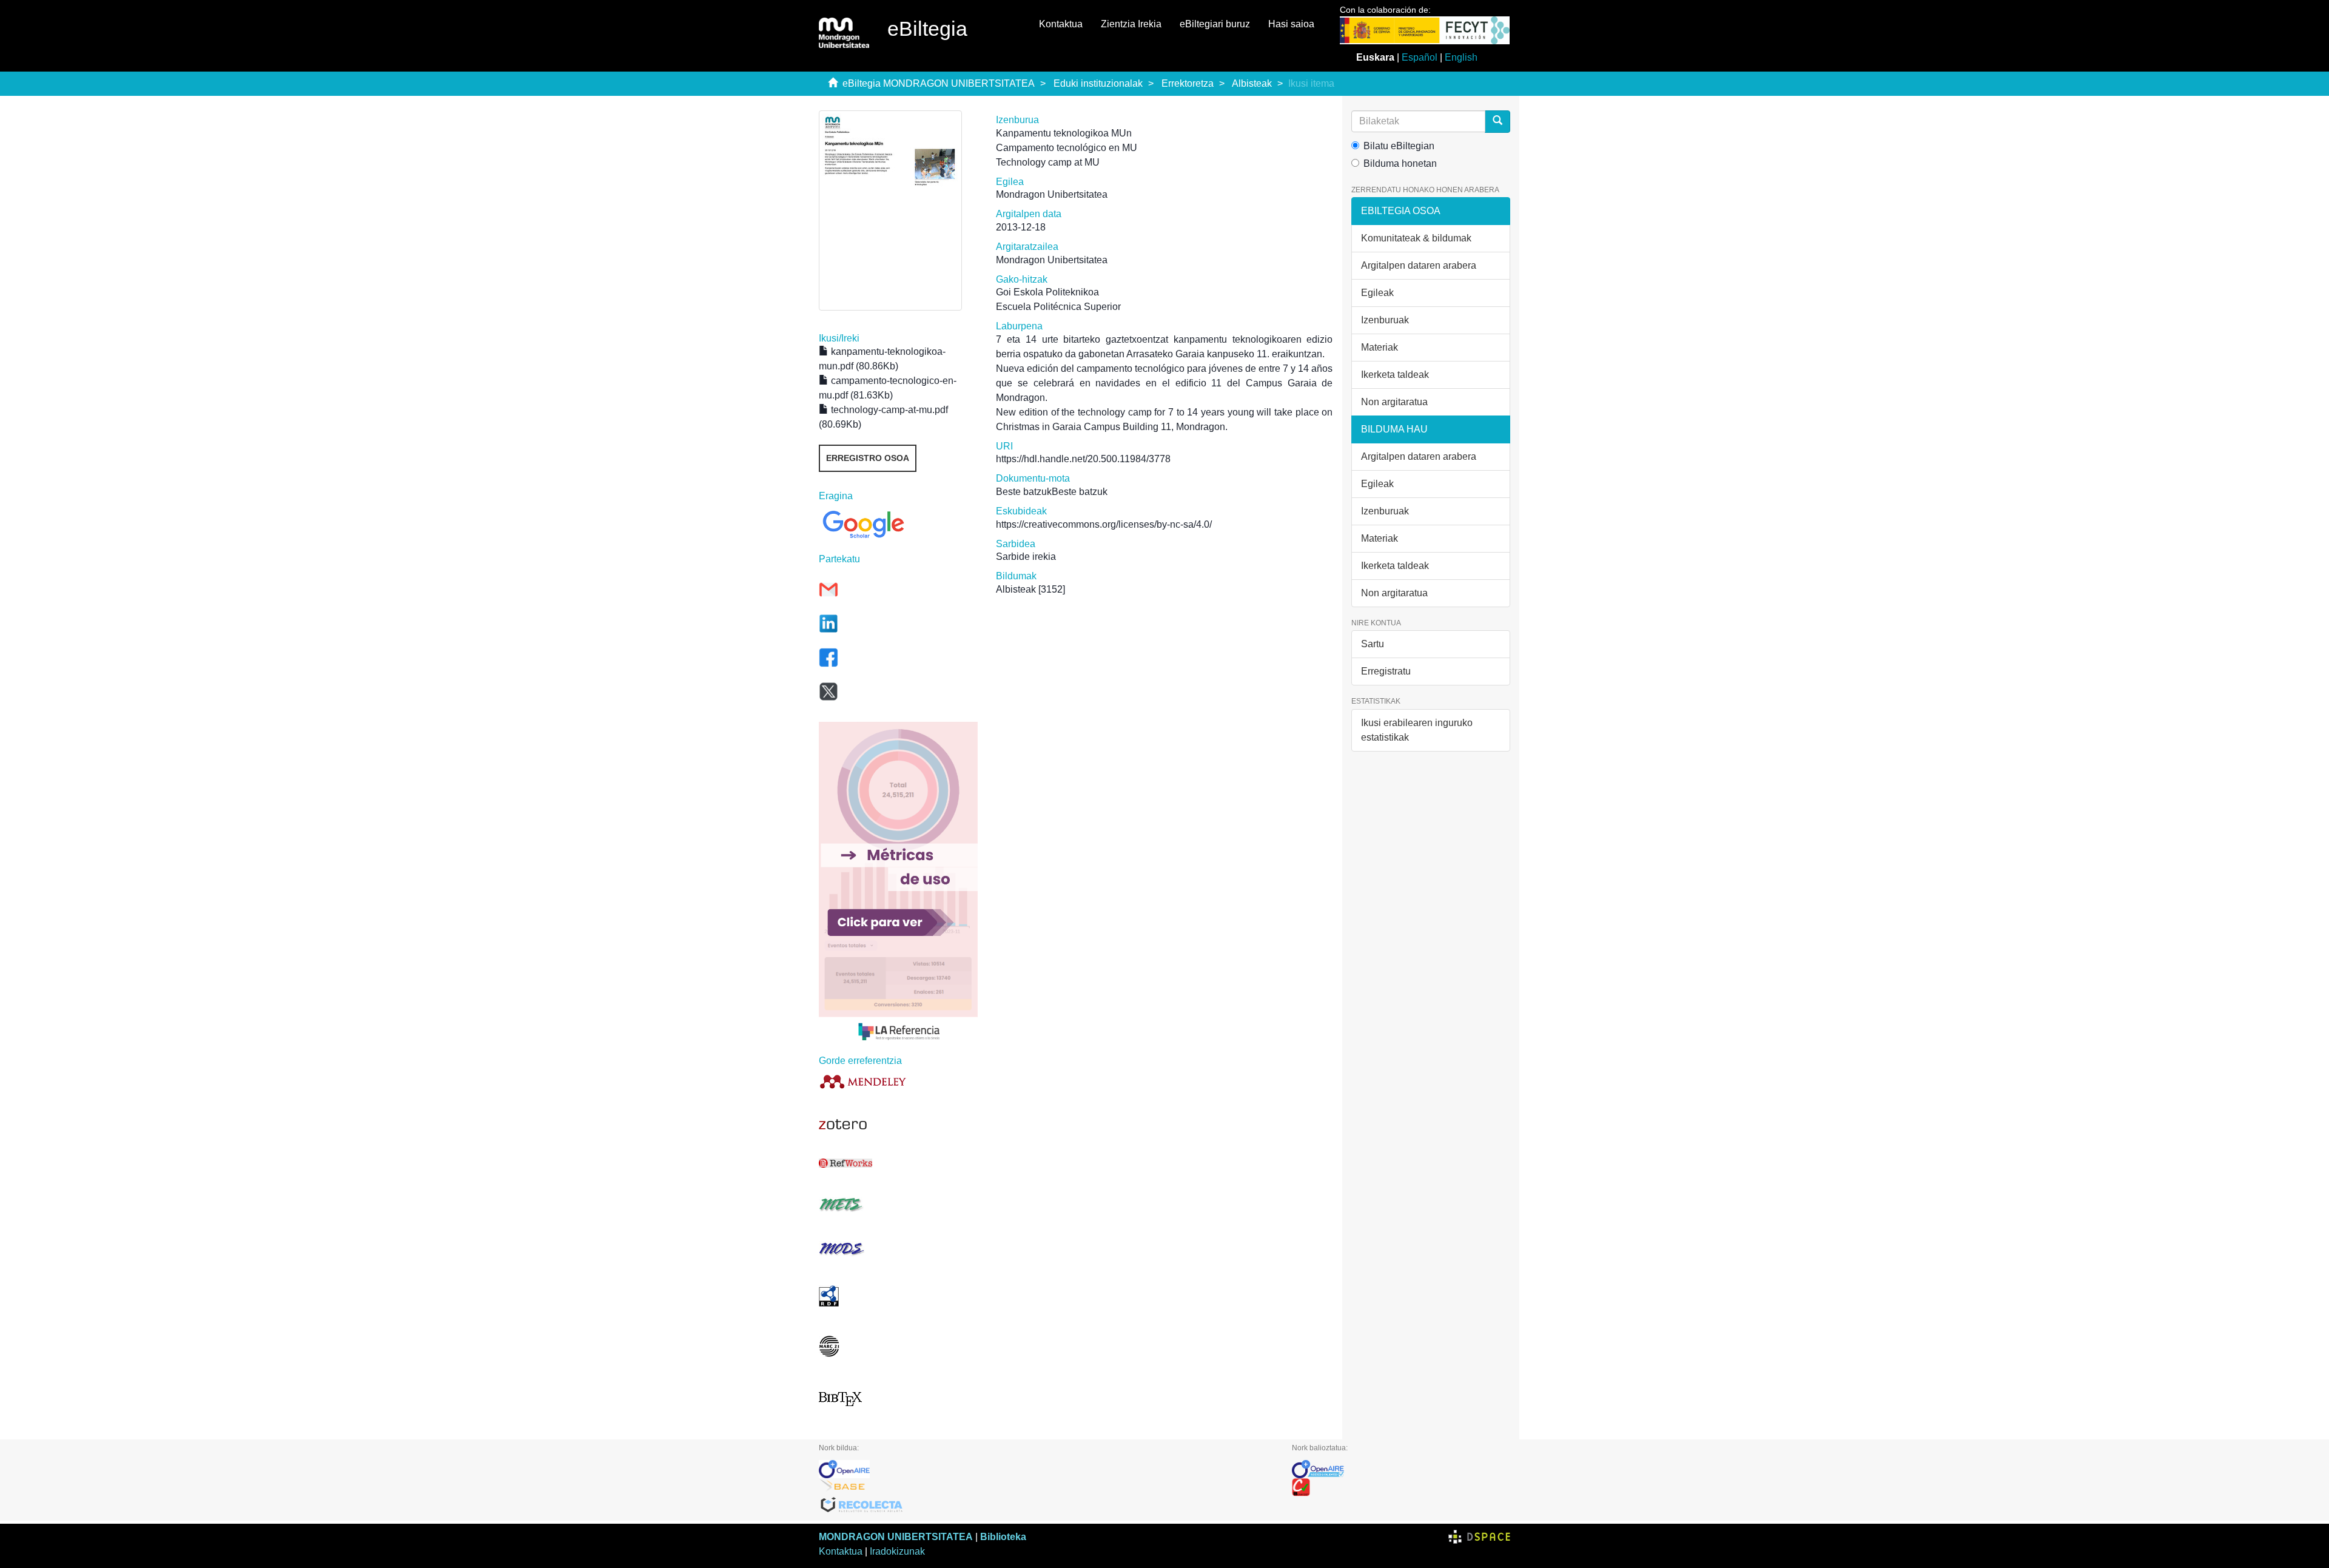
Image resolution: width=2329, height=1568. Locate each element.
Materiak (1380, 347)
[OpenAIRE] (1046, 1469)
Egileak (1377, 293)
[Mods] (898, 1249)
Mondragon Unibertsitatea (1052, 194)
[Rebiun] (1401, 1487)
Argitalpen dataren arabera (1419, 265)
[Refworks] (898, 1163)
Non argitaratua (1394, 402)
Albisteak (1252, 83)
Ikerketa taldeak (1395, 375)
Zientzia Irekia (1131, 24)
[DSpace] (1479, 1537)
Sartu (1373, 644)
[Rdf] (898, 1296)
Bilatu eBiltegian (1399, 146)
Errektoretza (1188, 83)
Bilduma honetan (1400, 163)
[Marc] (898, 1346)
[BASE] (1046, 1487)
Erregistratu (1386, 671)
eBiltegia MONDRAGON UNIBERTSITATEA (939, 83)
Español (1420, 57)
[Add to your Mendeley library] (898, 1081)
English (1461, 57)
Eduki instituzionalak (1098, 83)
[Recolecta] (1046, 1506)
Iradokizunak (897, 1551)
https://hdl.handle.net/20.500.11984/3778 (1083, 459)
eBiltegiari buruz (1215, 24)
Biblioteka (1003, 1537)
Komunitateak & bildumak (1416, 238)
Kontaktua (1061, 24)
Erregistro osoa (868, 458)
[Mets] (898, 1204)
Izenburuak (1385, 320)
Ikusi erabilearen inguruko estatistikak (1417, 730)
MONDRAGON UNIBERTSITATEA (896, 1537)
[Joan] (1497, 122)
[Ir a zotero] (898, 1125)
